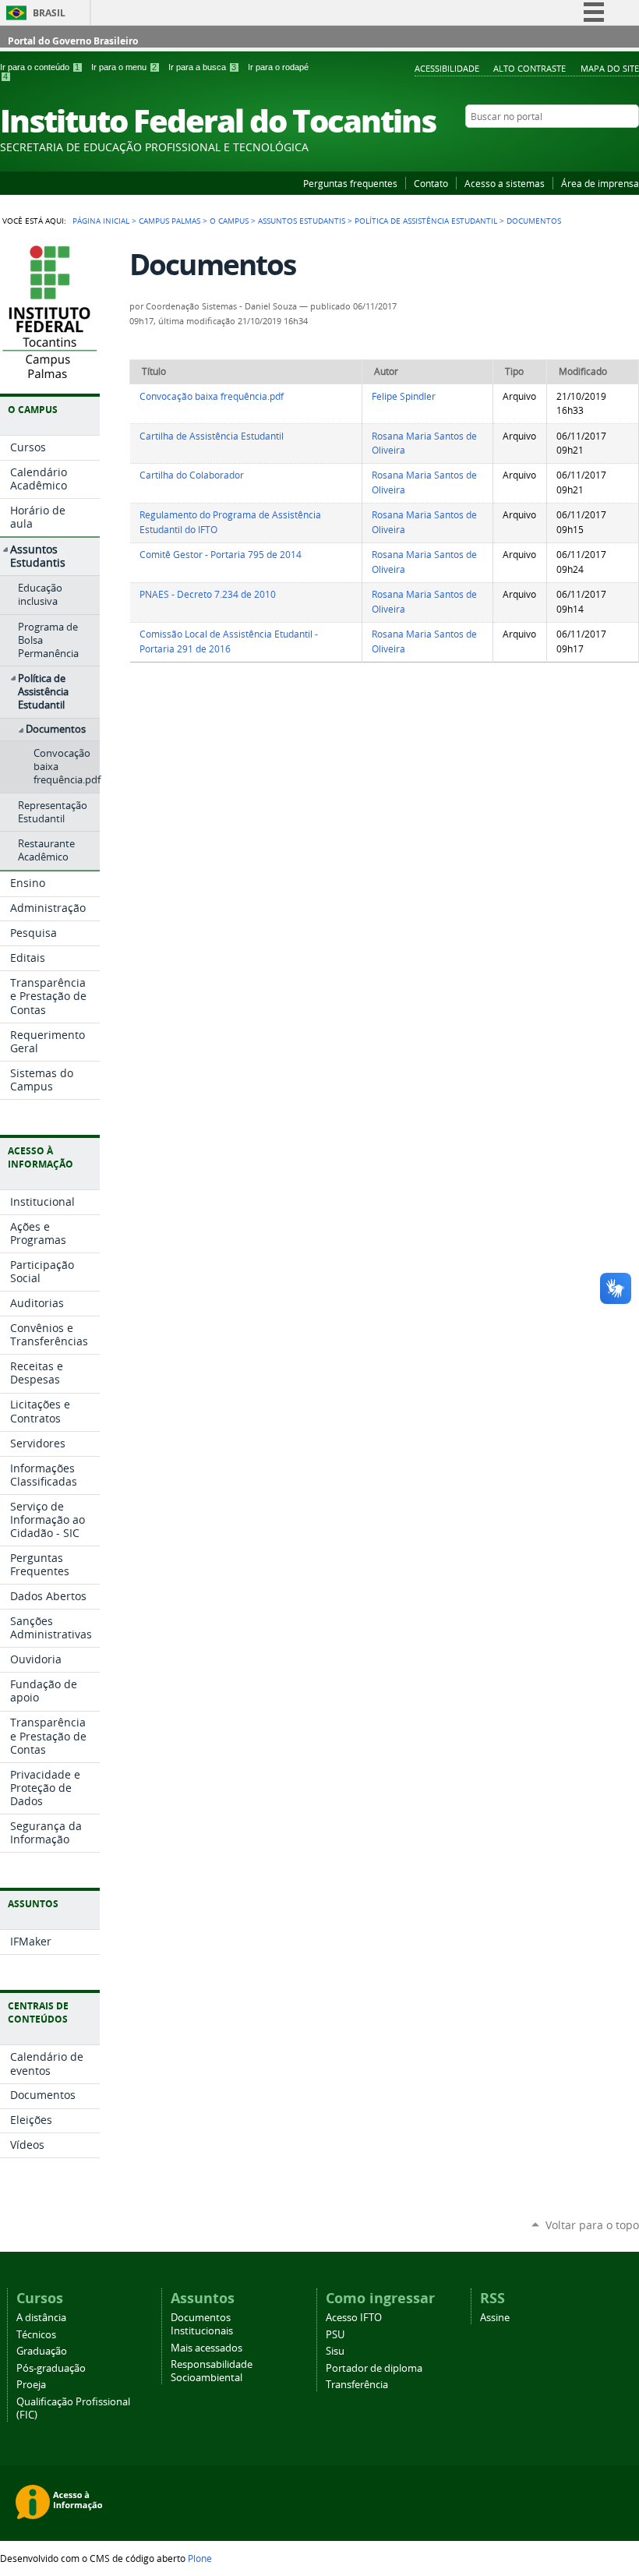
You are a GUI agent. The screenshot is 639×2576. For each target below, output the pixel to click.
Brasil (49, 13)
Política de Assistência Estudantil (426, 221)
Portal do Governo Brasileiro (73, 41)
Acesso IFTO (354, 2318)
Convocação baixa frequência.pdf (212, 396)
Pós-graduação (51, 2368)
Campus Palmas (169, 221)
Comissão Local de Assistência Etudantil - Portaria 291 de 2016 (229, 641)
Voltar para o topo (592, 2225)
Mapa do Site (610, 68)
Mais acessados (207, 2348)
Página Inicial (101, 221)
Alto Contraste (530, 68)
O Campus (229, 221)
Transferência (357, 2385)
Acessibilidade (447, 68)
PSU (335, 2335)
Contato (431, 183)
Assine (495, 2318)
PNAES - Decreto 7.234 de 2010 (208, 594)
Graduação (42, 2351)
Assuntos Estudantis (302, 221)
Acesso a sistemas (505, 183)
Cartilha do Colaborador (192, 475)
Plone (200, 2558)
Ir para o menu (124, 67)
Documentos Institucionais (202, 2324)
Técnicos (36, 2335)
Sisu (335, 2351)
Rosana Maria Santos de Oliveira (424, 443)
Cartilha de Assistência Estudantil (212, 436)
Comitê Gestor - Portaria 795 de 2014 (221, 555)
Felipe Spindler (404, 396)
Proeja (31, 2385)
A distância (41, 2318)
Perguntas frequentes (350, 183)
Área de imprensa (600, 183)
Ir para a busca (202, 67)
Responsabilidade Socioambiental (212, 2371)
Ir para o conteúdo (40, 67)
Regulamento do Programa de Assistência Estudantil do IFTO (230, 522)
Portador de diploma (374, 2368)
